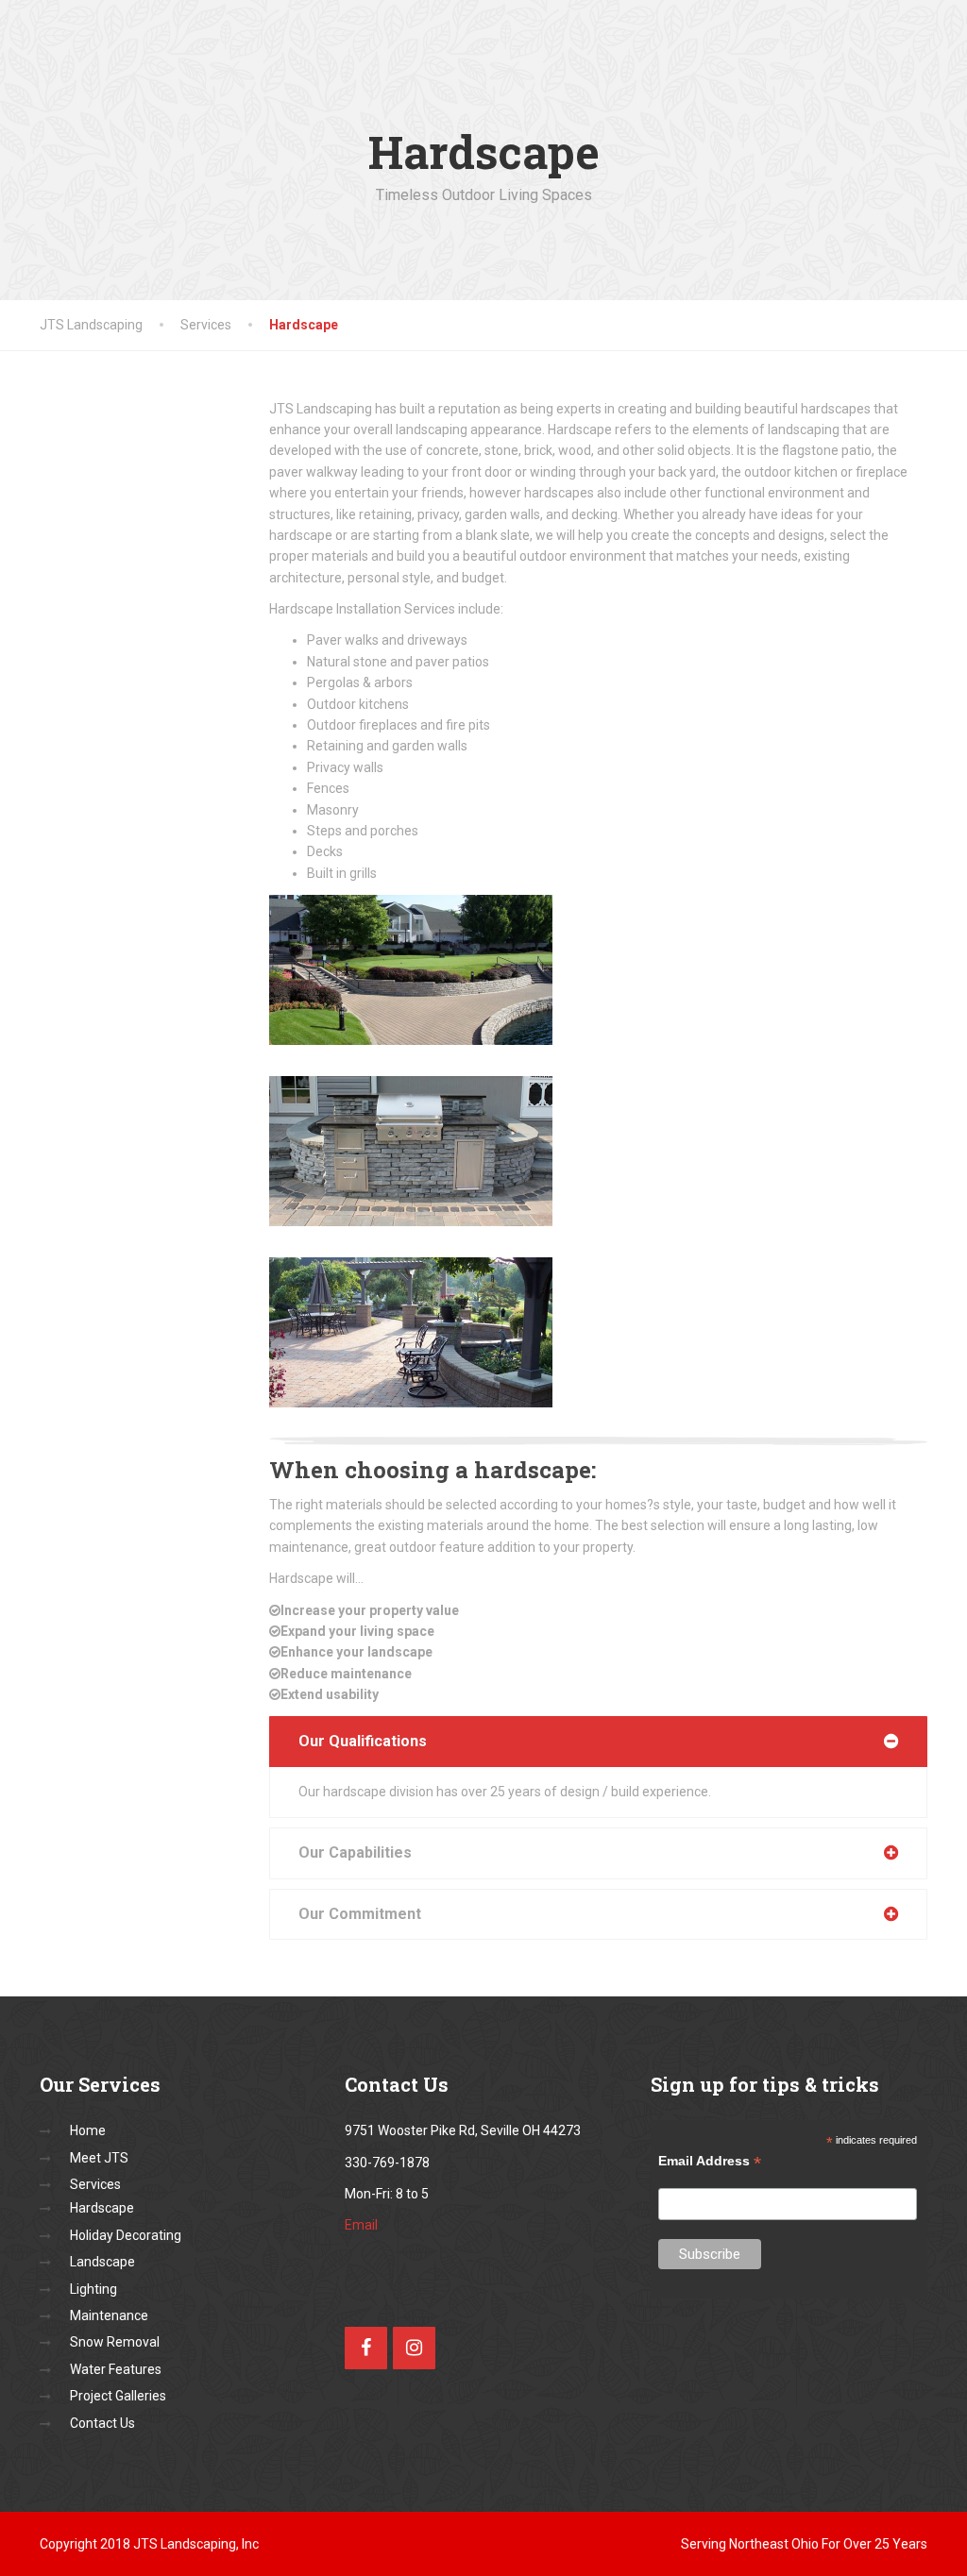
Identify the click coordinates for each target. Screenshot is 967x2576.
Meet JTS (99, 2158)
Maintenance (109, 2315)
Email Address (710, 2161)
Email (361, 2225)
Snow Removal (115, 2342)
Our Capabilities (355, 1852)
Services (95, 2184)
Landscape (102, 2262)
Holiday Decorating (126, 2235)
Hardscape (102, 2208)
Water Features (116, 2369)
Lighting (93, 2289)
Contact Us (102, 2423)
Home (88, 2130)
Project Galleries (118, 2396)
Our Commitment (360, 1914)
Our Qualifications (363, 1741)
